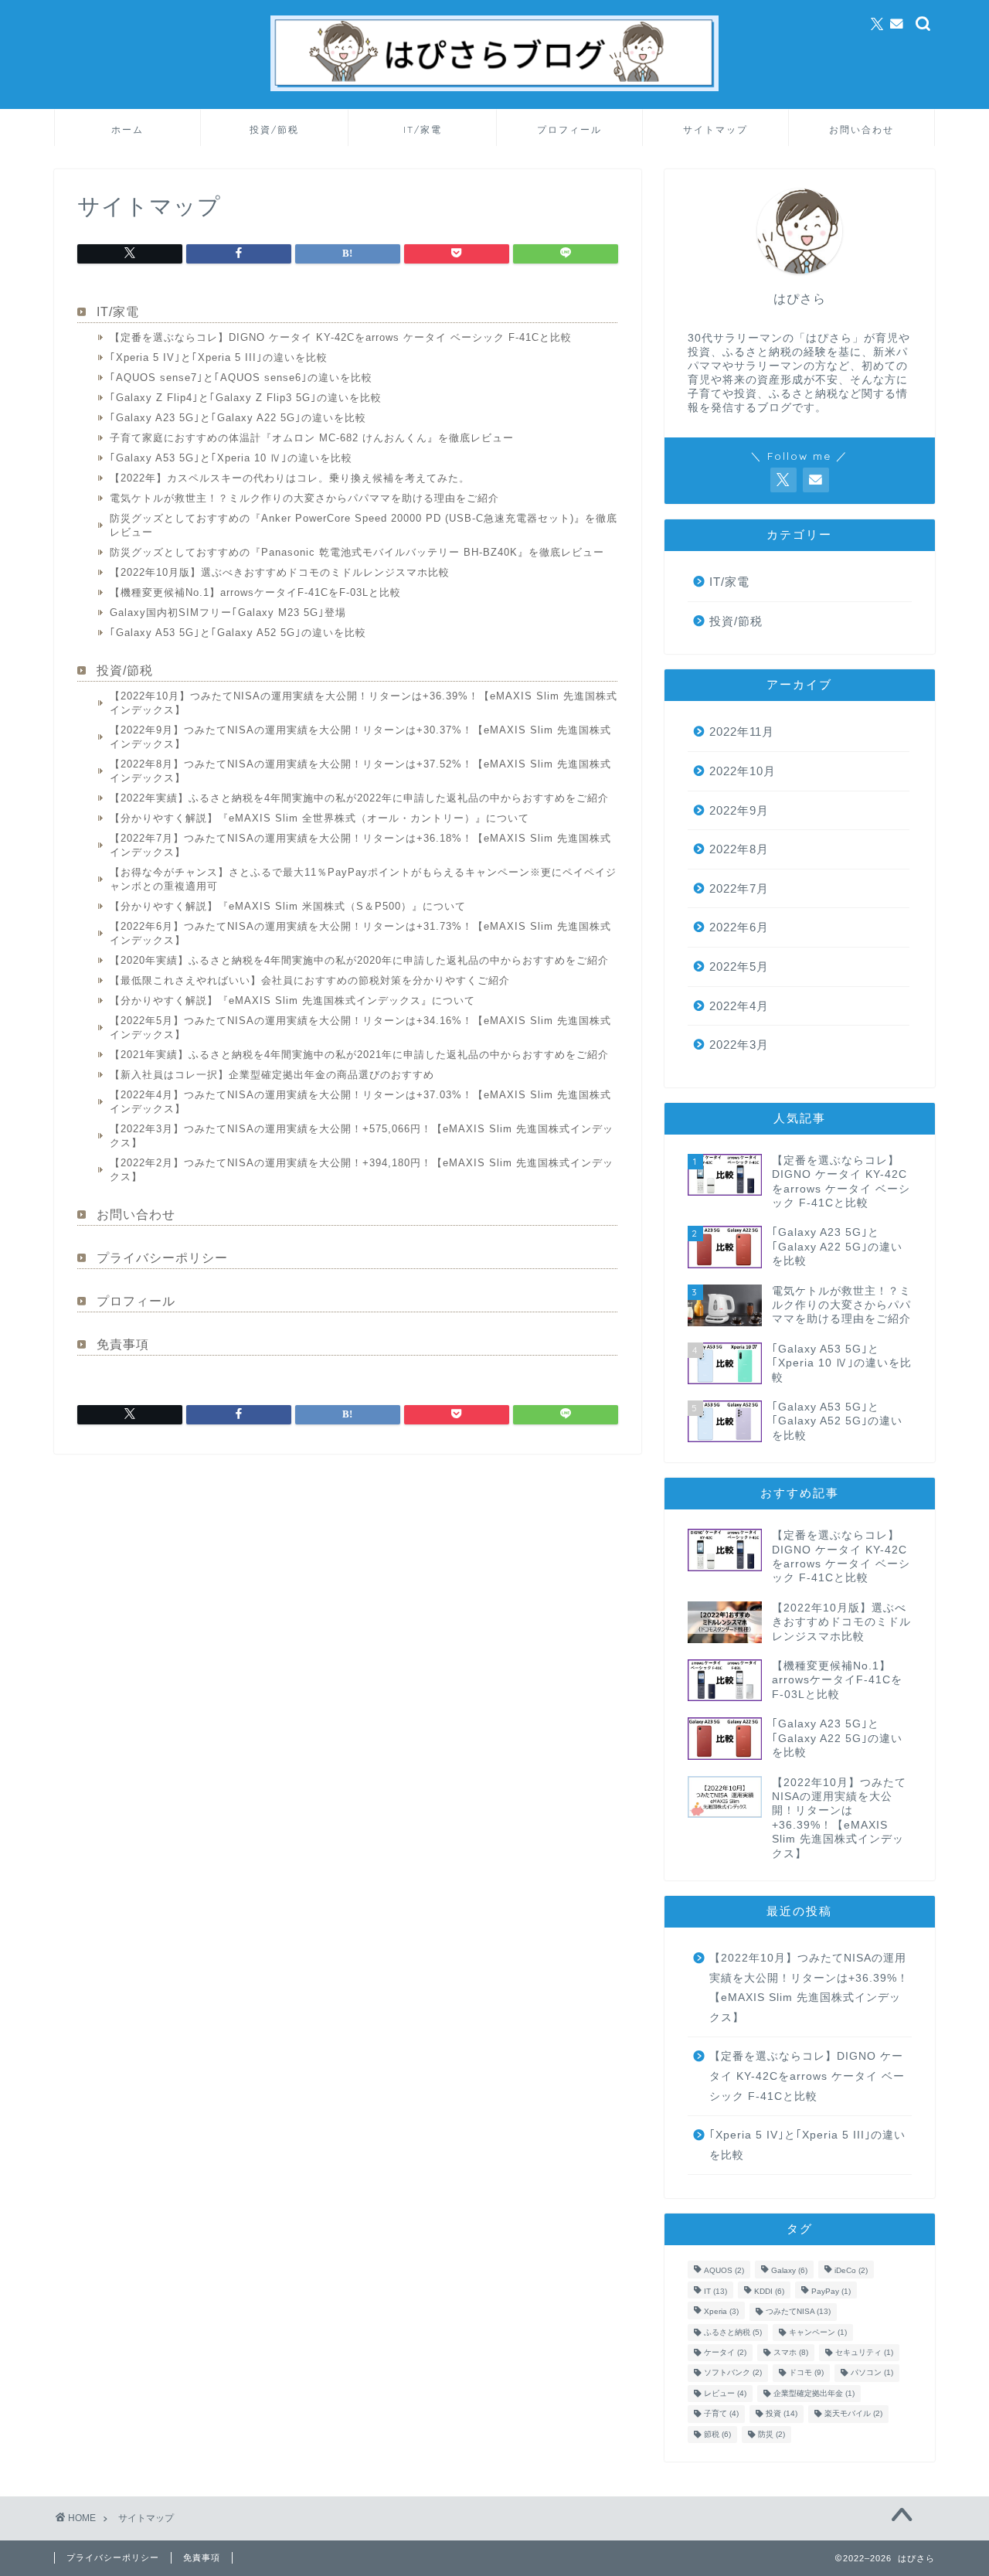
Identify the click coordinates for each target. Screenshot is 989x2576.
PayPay (831, 2291)
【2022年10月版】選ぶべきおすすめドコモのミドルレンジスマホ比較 (280, 572)
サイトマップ (715, 129)
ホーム (127, 129)
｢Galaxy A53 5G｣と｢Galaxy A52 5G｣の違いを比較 (238, 633)
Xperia (721, 2312)
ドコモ (806, 2373)
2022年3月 (739, 1045)
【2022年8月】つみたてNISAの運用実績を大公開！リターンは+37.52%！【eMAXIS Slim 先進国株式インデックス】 (360, 771)
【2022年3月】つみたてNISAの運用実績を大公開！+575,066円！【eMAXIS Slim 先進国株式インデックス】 (362, 1136)
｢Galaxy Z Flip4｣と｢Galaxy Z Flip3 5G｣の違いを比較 (246, 398)
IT (715, 2291)
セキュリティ (864, 2352)
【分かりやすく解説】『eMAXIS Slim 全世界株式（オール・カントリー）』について (319, 818)
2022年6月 (739, 927)
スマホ (791, 2352)
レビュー (725, 2393)
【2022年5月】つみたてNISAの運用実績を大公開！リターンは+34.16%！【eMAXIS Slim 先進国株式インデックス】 (360, 1028)
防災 (771, 2434)
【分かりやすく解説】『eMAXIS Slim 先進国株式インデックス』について (292, 1000)
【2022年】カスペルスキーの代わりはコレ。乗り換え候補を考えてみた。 (290, 478)
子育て (721, 2414)
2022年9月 (739, 810)
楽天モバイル (853, 2414)
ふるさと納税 (733, 2332)
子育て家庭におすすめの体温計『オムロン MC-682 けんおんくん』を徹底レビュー (312, 438)
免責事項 (123, 1344)
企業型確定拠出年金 (814, 2393)
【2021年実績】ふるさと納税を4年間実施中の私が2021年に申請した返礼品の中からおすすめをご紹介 (359, 1055)
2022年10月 (743, 771)
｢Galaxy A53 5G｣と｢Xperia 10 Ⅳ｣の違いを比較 (231, 458)
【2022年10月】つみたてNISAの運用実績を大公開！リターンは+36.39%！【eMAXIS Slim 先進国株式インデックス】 (364, 703)
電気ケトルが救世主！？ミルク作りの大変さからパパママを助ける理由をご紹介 (304, 498)
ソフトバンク (733, 2373)
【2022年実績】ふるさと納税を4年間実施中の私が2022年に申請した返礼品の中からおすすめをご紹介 (359, 798)
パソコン (872, 2373)
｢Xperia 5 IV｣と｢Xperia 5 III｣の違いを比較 (219, 357)
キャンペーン (818, 2332)
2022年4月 (739, 1006)
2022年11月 (742, 732)
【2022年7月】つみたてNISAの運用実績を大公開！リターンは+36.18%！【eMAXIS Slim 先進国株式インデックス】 (360, 845)
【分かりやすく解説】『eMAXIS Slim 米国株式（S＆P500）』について (288, 906)
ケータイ (725, 2352)
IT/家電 (423, 129)
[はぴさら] (494, 89)
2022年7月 (739, 888)
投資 (782, 2414)
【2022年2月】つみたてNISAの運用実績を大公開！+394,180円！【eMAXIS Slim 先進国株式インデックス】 (362, 1170)
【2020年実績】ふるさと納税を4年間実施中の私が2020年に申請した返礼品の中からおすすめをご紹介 (359, 960)
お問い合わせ (862, 129)
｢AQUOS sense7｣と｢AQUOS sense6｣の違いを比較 (241, 378)
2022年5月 (739, 966)
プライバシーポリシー (162, 1258)
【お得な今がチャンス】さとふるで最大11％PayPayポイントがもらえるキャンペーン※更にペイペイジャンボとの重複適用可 (363, 879)
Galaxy (789, 2271)
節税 (717, 2434)
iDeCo (851, 2271)
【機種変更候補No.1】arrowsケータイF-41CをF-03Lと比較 (255, 592)
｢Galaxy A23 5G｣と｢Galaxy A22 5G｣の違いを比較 (238, 418)
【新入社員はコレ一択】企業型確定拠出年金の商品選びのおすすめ (272, 1075)
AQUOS (724, 2271)
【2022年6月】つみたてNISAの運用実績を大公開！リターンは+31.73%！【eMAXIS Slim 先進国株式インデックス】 (360, 933)
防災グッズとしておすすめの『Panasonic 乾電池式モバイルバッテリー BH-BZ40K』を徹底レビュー (357, 552)
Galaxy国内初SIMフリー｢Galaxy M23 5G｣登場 (228, 613)
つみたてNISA (798, 2312)
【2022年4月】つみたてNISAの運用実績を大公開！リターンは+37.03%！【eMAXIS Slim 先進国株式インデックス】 (360, 1102)
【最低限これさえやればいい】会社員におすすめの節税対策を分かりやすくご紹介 (310, 980)
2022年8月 (739, 849)
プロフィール (569, 129)
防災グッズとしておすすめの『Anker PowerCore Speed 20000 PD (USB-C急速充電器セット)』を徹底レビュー (364, 525)
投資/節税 (274, 129)
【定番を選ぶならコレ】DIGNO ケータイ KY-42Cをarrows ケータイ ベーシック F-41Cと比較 (341, 337)
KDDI (769, 2291)
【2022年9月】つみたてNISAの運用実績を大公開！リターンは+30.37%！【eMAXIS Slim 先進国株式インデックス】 (360, 737)
